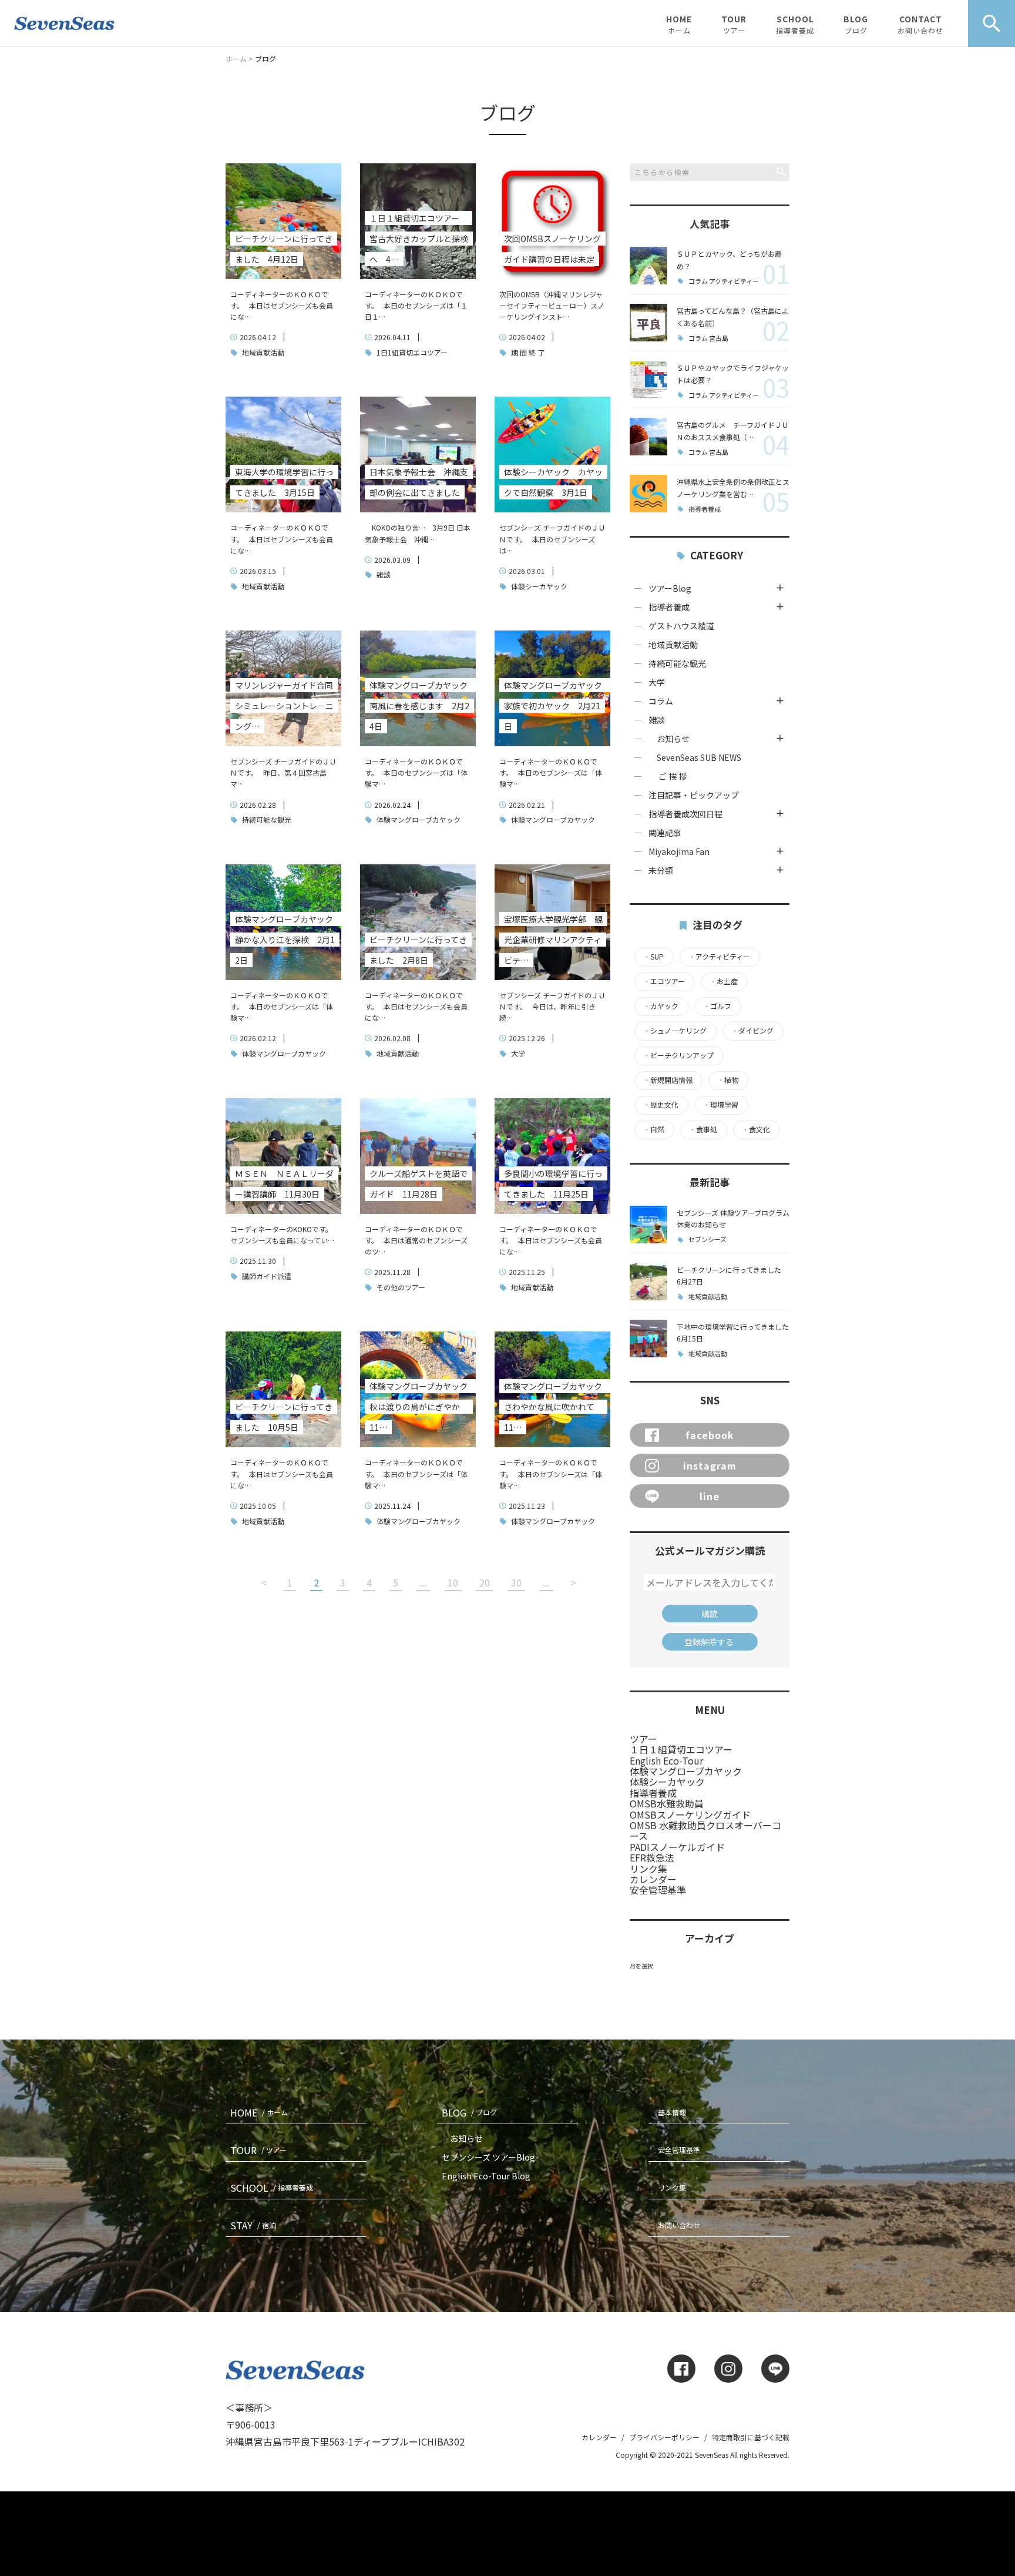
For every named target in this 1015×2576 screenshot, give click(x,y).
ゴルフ (717, 1006)
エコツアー (664, 981)
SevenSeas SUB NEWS (695, 757)
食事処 (703, 1129)
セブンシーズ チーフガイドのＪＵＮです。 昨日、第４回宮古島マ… (283, 772)
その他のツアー (400, 1287)
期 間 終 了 (527, 352)
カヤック (661, 1006)
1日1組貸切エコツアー (411, 352)
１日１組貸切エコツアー (681, 1749)
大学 (517, 1053)
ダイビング (752, 1031)
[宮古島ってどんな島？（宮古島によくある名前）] (648, 323)
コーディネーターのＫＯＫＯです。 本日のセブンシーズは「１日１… (416, 305)
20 (485, 1582)
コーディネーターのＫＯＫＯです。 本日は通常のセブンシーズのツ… (416, 1240)
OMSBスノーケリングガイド (690, 1814)
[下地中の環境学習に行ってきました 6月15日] (648, 1339)
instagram (710, 1465)
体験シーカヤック (538, 586)
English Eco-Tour (666, 1760)
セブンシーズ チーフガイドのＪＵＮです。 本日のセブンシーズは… (552, 539)
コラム (661, 701)
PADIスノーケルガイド (677, 1847)
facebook (710, 1435)
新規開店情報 (668, 1080)
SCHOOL (795, 24)
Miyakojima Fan (679, 851)
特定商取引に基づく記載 (751, 2437)
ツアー (643, 1739)
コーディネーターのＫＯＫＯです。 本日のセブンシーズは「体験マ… (416, 772)
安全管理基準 (658, 1890)
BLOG (856, 24)
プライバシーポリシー (664, 2437)
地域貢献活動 (262, 352)
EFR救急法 (652, 1857)
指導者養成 (705, 509)
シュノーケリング (675, 1031)
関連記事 (665, 833)
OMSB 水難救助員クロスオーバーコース (705, 1830)
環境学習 (721, 1105)
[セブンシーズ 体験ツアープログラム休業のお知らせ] (648, 1225)
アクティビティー (719, 957)
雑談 (383, 574)
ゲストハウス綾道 (681, 626)
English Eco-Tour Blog (486, 2176)
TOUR (734, 24)
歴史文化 (661, 1105)
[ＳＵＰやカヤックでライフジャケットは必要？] (648, 380)
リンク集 (648, 1869)
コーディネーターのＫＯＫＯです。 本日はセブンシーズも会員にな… (282, 305)
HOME (679, 24)
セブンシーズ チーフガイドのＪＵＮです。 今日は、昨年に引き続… (552, 1006)
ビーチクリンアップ (678, 1055)
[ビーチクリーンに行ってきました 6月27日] (648, 1282)
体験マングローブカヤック (418, 819)
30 (516, 1582)
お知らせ (673, 739)
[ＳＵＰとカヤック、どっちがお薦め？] (648, 266)
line (710, 1496)
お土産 (724, 981)
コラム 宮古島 (708, 338)
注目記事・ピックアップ (694, 795)
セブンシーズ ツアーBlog (488, 2157)
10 (453, 1582)
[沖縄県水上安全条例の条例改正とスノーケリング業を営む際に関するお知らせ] (648, 494)
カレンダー (653, 1879)
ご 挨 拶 (673, 776)
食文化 (756, 1129)
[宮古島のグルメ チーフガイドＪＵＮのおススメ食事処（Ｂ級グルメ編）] (648, 437)
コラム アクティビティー (724, 281)
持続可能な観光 (266, 819)
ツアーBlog (670, 588)
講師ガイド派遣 (266, 1276)
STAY (253, 2225)
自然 (654, 1129)
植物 (728, 1080)
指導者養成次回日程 (685, 814)
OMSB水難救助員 (667, 1803)
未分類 (661, 870)
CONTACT (920, 24)
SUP (653, 957)
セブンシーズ (708, 1240)
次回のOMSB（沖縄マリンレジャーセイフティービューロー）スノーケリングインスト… (552, 305)
